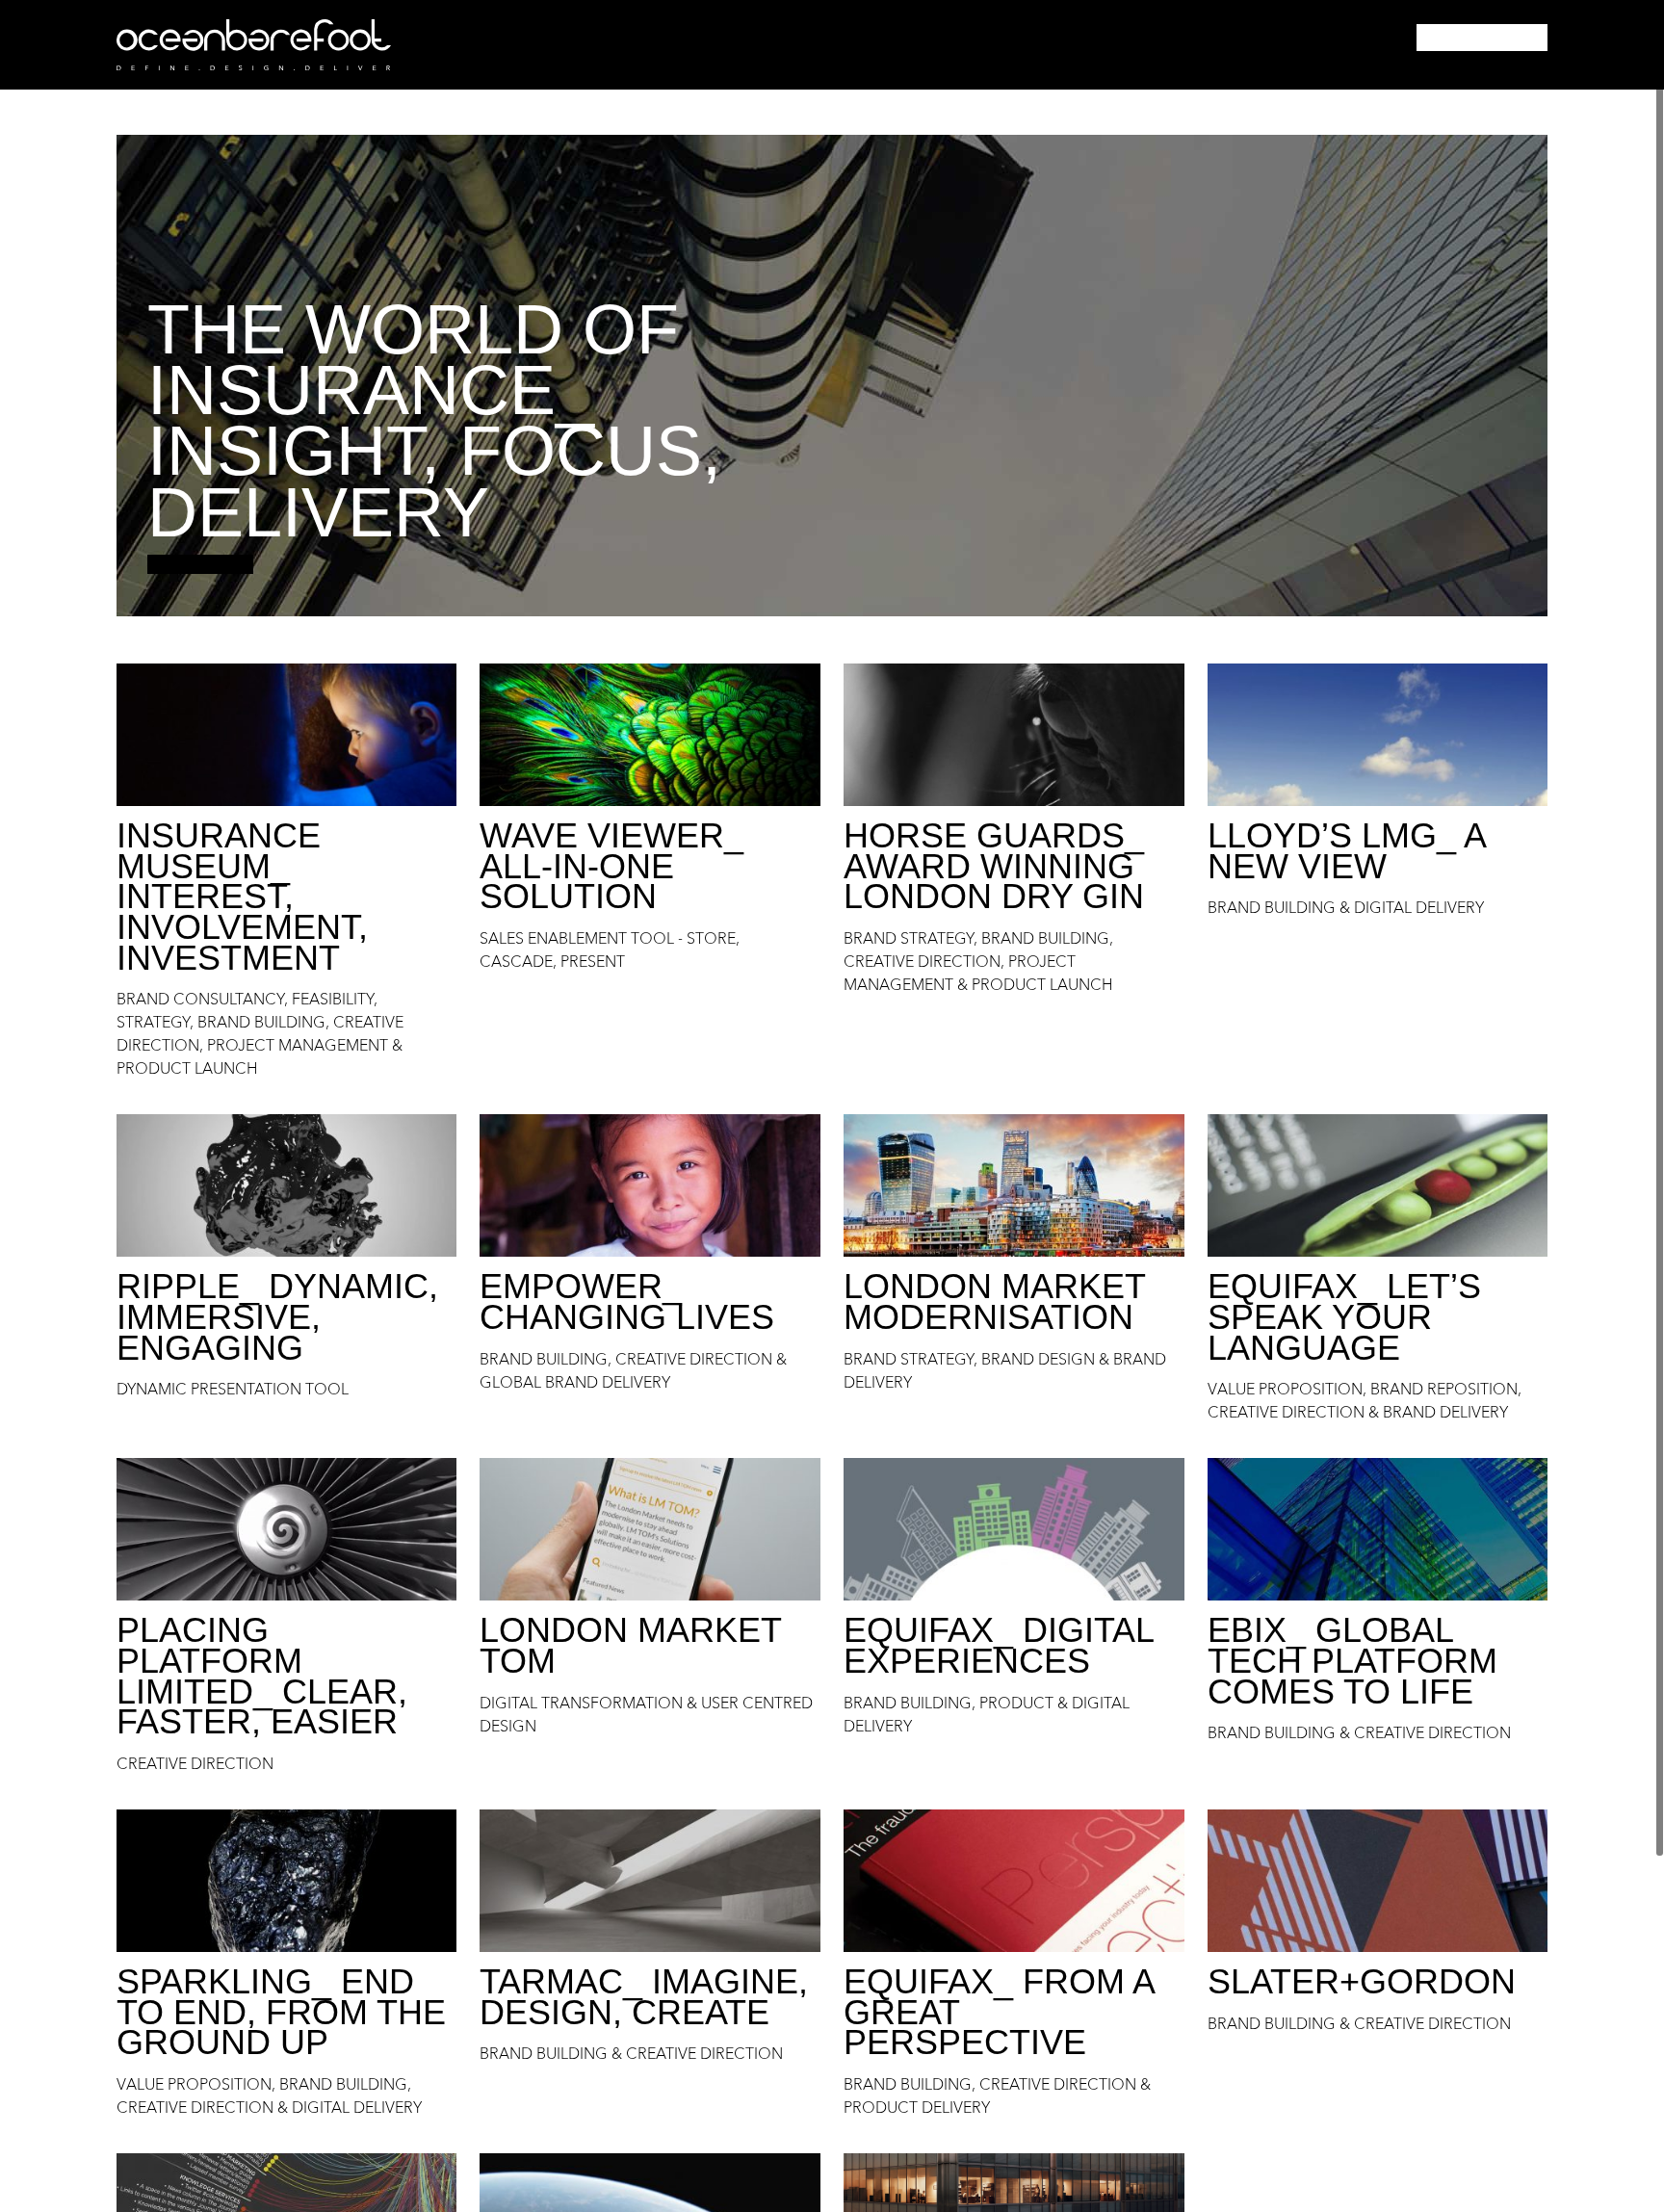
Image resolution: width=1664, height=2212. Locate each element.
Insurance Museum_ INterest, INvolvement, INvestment (242, 897)
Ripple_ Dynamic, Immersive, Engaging (277, 1316)
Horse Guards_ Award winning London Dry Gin (994, 866)
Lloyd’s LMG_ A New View (1346, 851)
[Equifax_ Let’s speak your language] (1378, 1185)
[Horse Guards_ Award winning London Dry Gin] (1014, 735)
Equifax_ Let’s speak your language (1344, 1316)
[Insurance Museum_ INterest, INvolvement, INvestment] (287, 735)
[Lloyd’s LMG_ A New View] (1378, 735)
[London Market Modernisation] (1014, 1185)
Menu (1482, 38)
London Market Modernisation (994, 1301)
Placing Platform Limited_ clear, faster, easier (262, 1676)
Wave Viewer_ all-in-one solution (611, 866)
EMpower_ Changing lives (627, 1301)
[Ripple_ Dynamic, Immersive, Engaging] (287, 1185)
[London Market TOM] (650, 1529)
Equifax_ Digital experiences (999, 1645)
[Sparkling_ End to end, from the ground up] (287, 1881)
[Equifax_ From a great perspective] (1014, 1881)
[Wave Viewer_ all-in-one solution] (650, 735)
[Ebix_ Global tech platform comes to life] (1378, 1529)
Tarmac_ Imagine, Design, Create (644, 1997)
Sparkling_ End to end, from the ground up (281, 2012)
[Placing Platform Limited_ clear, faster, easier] (287, 1529)
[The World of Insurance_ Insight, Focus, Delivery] (832, 376)
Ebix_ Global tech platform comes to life (1352, 1660)
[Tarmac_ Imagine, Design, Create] (650, 1881)
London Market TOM (630, 1645)
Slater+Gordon (1362, 1981)
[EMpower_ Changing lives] (650, 1185)
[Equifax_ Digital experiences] (1014, 1529)
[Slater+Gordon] (1378, 1881)
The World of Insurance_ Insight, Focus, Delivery (434, 421)
